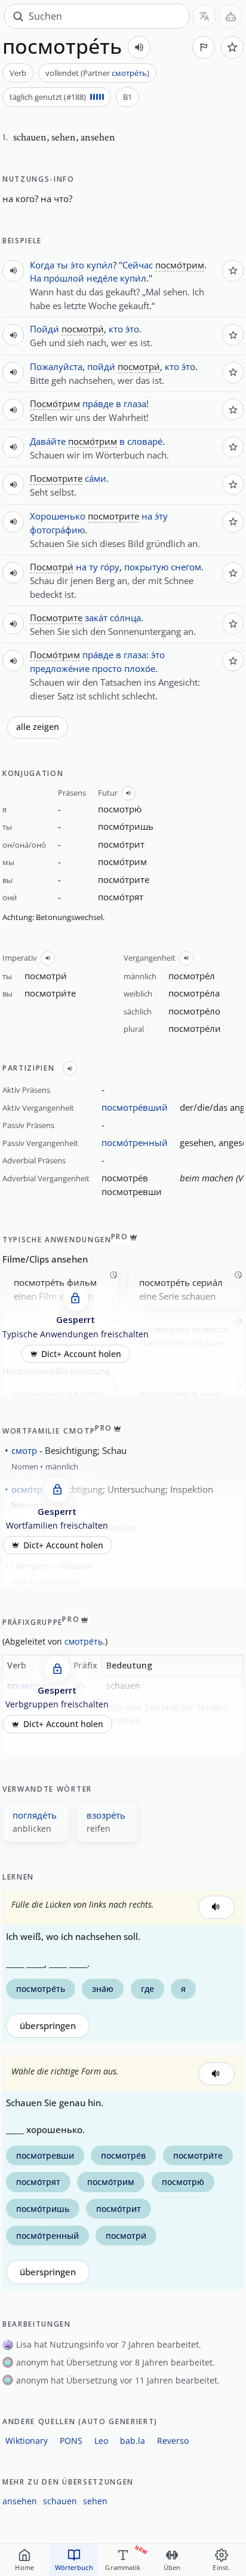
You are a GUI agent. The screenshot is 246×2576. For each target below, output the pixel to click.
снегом (186, 567)
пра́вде (98, 404)
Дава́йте (48, 441)
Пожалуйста (56, 366)
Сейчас (138, 265)
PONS (71, 2441)
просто (107, 668)
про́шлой (64, 278)
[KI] (230, 16)
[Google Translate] (204, 16)
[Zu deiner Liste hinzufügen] (232, 47)
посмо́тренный (135, 1142)
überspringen (48, 2026)
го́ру (110, 567)
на (147, 516)
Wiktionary (27, 2441)
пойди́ (101, 366)
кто (116, 329)
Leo (101, 2441)
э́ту (161, 516)
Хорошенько (58, 516)
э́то (77, 265)
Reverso (173, 2441)
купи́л (100, 265)
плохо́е (140, 668)
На (36, 278)
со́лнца (125, 618)
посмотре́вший (135, 1107)
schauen (60, 2501)
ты (62, 265)
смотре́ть (129, 73)
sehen (95, 2501)
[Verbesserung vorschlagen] (204, 47)
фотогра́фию (57, 530)
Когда (42, 265)
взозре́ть (106, 1815)
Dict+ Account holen (81, 1353)
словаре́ (145, 441)
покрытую (146, 567)
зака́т (96, 618)
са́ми (96, 478)
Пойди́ (44, 329)
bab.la (133, 2441)
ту (93, 567)
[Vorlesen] (139, 47)
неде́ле (102, 278)
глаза (135, 404)
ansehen (20, 2501)
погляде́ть (35, 1815)
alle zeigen (38, 727)
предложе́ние (60, 668)
